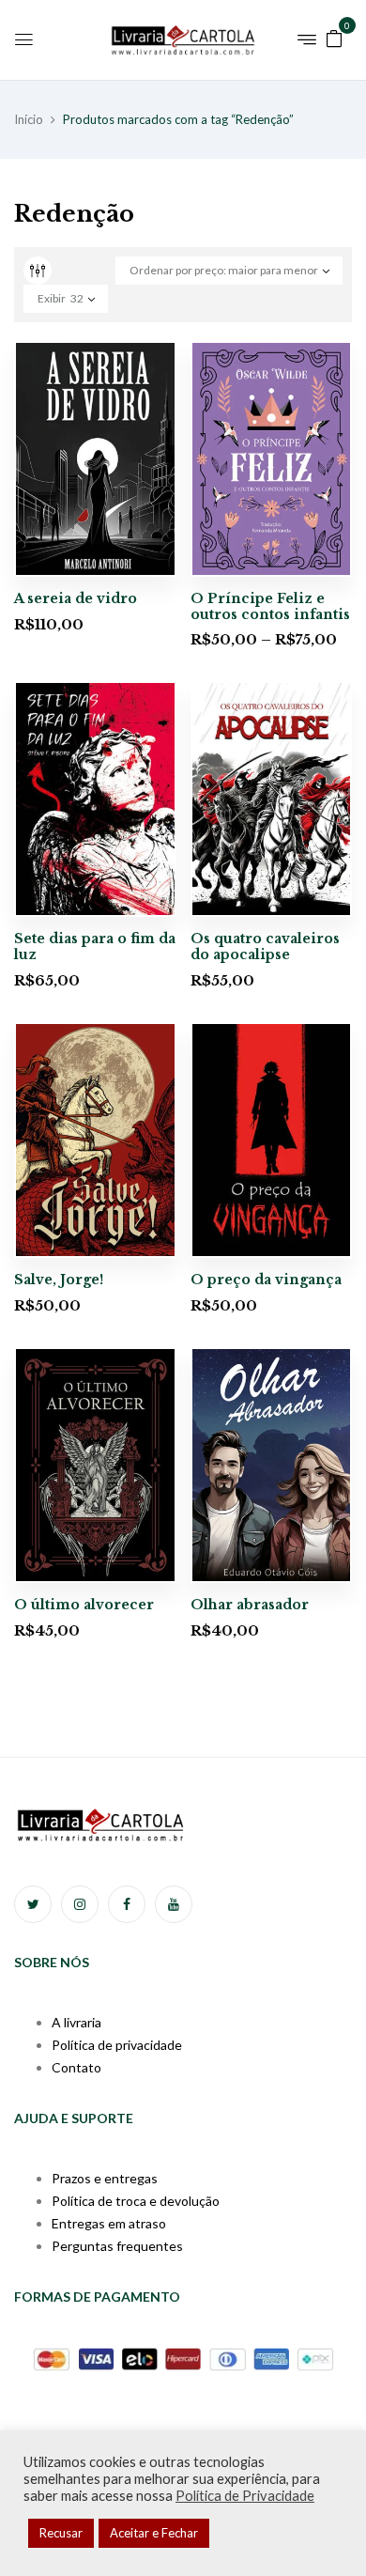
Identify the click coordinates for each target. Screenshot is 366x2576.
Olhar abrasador (250, 1605)
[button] (334, 37)
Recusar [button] (61, 2533)
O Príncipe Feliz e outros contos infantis (270, 606)
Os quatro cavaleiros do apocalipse (265, 947)
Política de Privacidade (245, 2496)
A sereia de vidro (76, 598)
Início (29, 119)
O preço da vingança (266, 1280)
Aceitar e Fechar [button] (154, 2533)
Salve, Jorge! (59, 1280)
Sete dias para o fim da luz (95, 947)
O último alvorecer (84, 1605)
